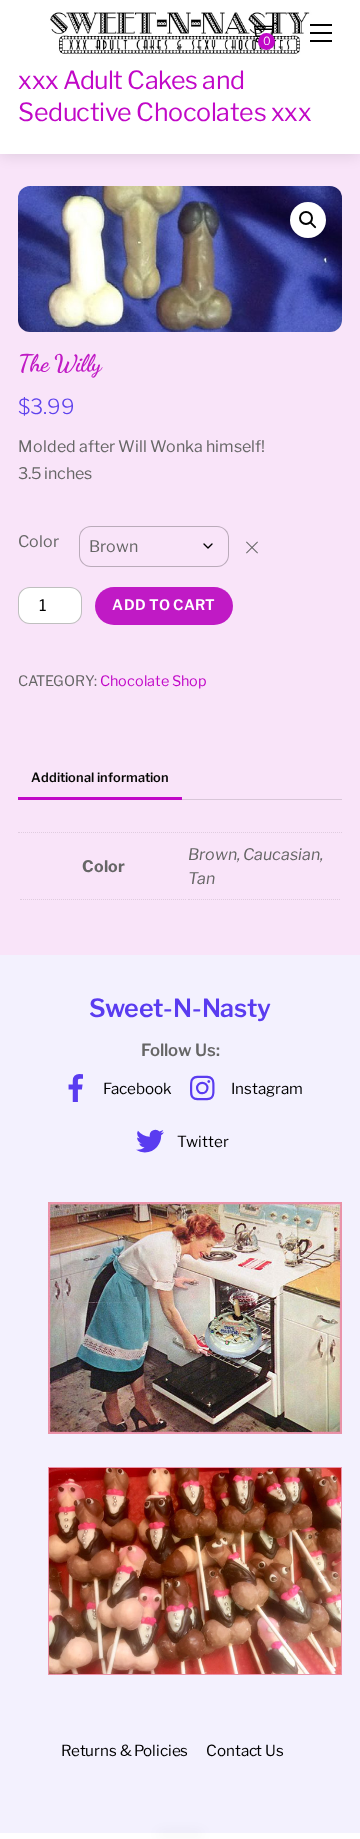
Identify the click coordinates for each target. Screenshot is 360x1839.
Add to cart (163, 605)
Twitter (201, 1141)
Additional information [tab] (100, 777)
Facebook (136, 1088)
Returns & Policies (124, 1750)
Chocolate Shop (153, 681)
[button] (308, 220)
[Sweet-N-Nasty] (180, 27)
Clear (261, 546)
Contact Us (244, 1750)
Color (38, 541)
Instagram (265, 1088)
